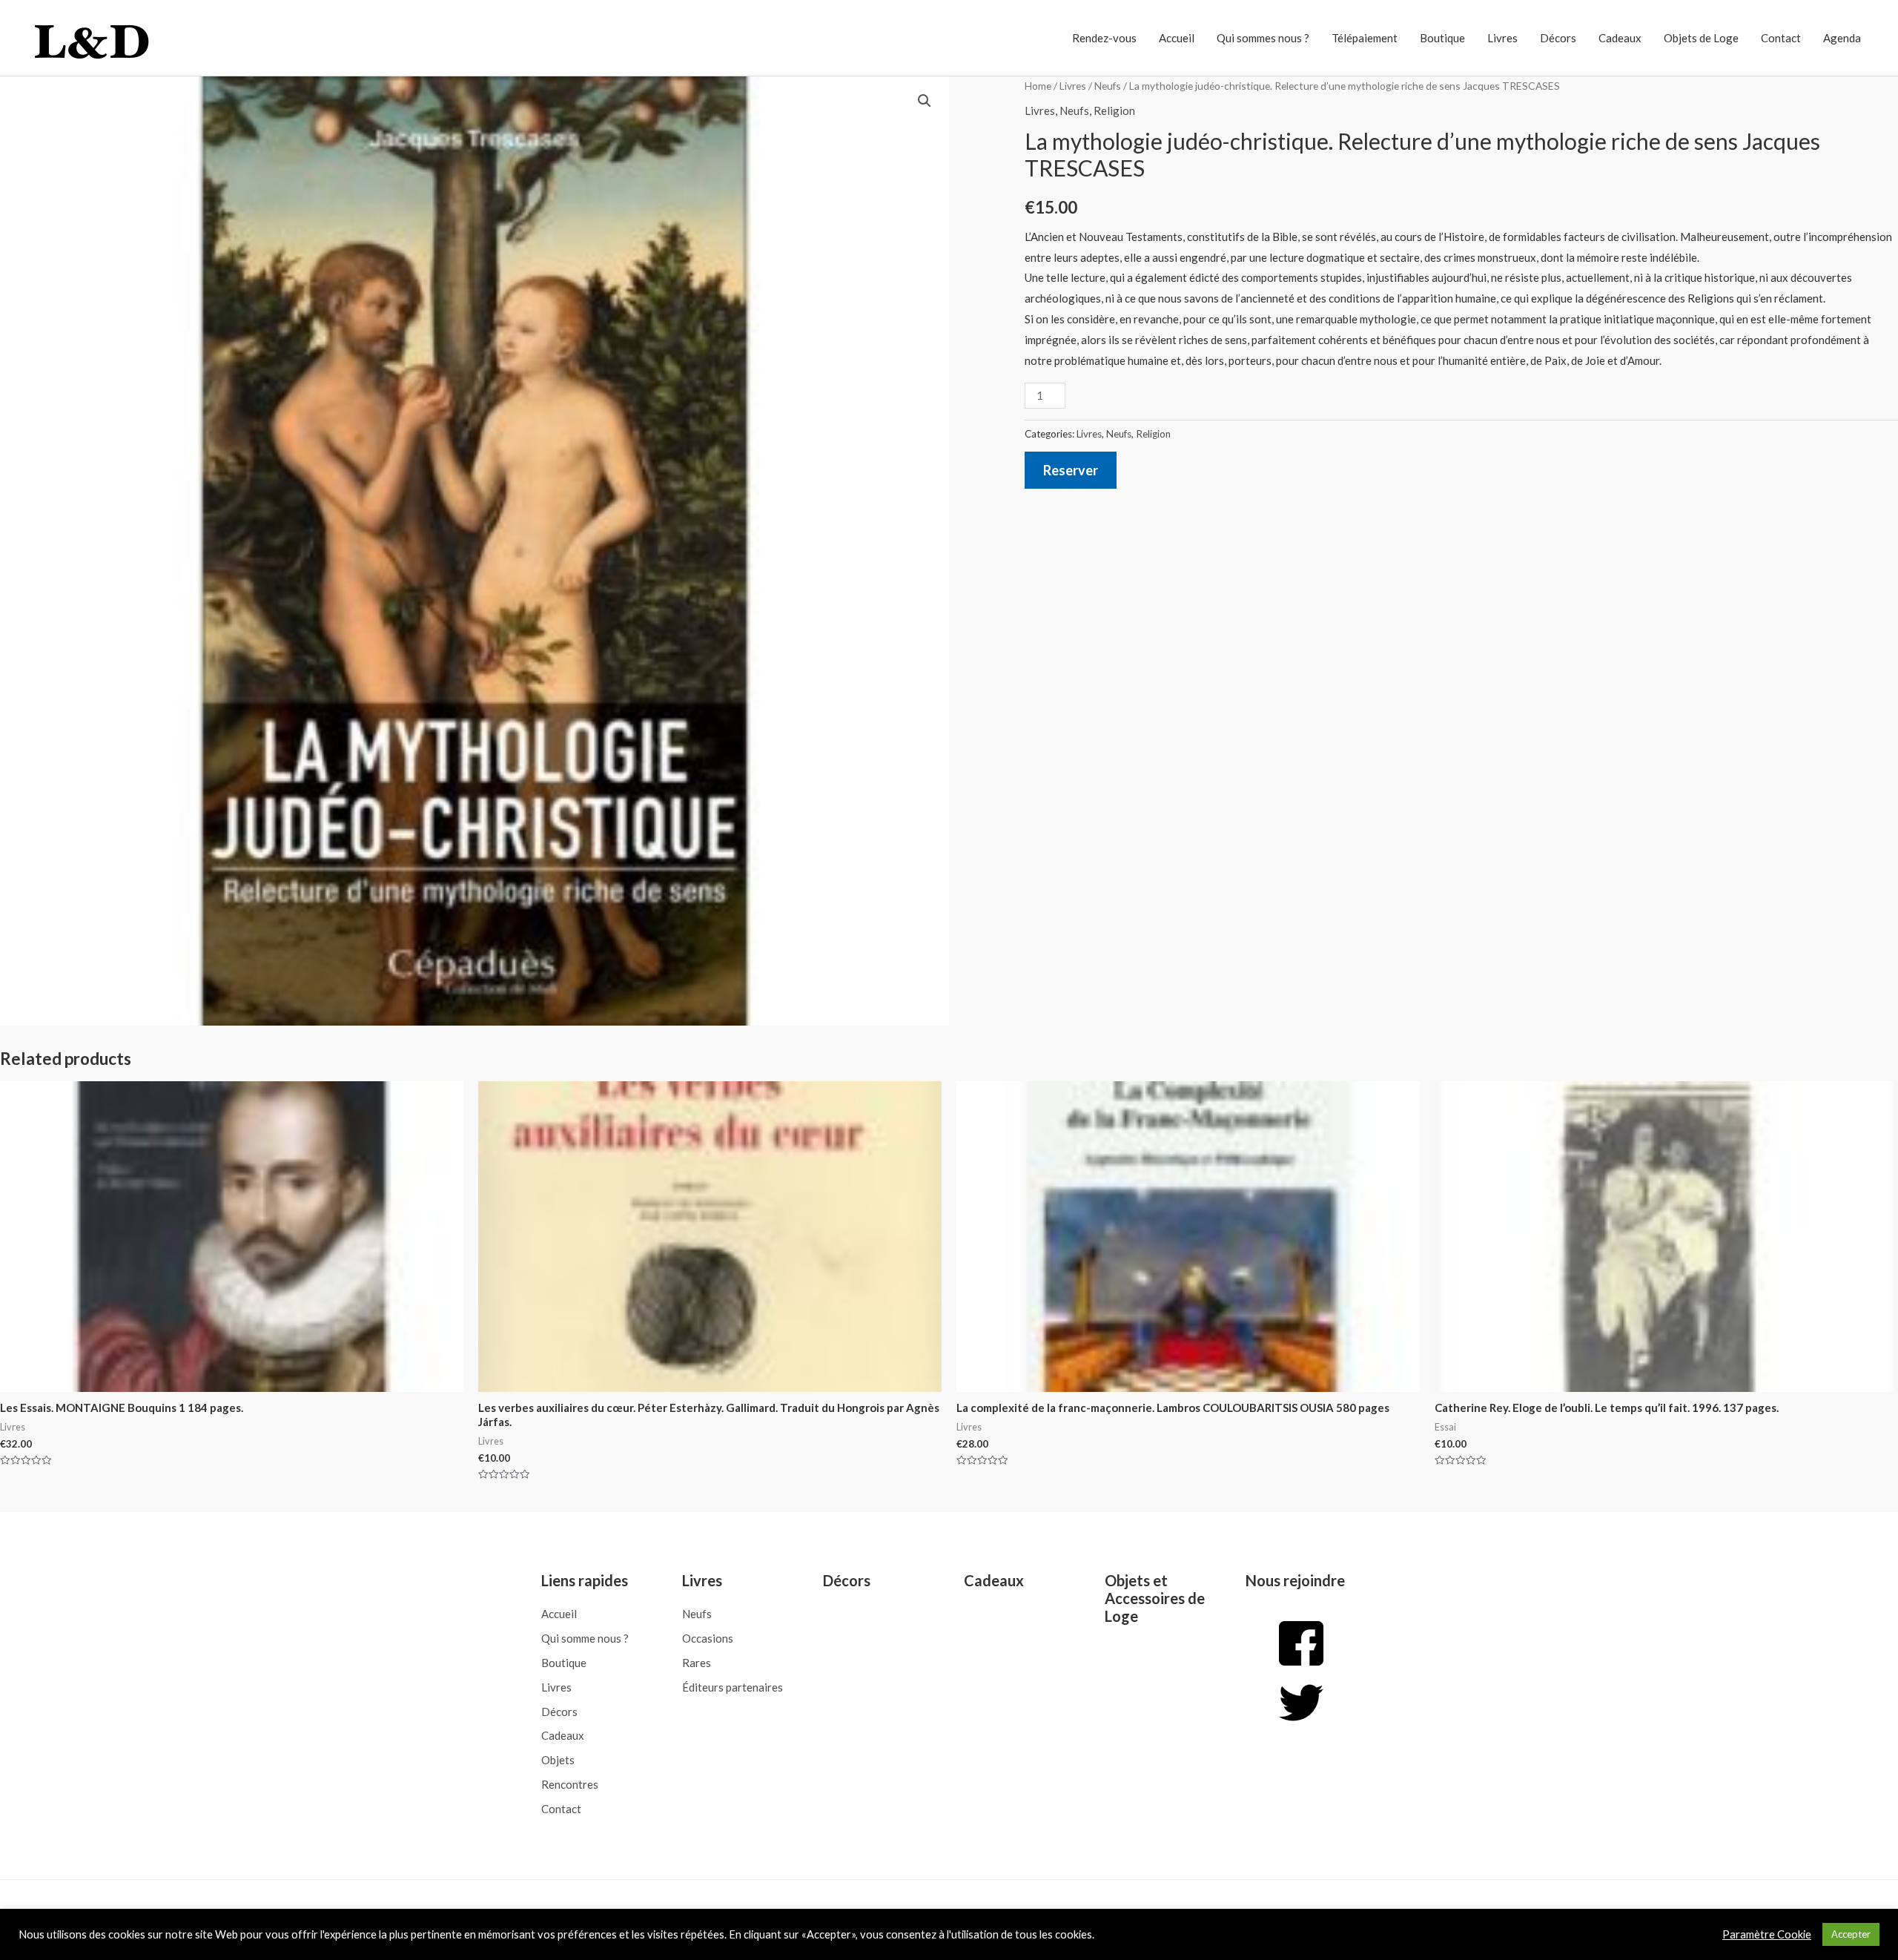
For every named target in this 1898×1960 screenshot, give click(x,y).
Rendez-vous (1104, 38)
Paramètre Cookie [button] (1767, 1934)
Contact (1781, 38)
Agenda (1842, 38)
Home (1038, 86)
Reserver (1071, 470)
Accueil (1177, 38)
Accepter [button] (1851, 1934)
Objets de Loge (1701, 38)
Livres (1502, 38)
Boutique (1442, 38)
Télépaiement (1365, 38)
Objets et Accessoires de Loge (1155, 1598)
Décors (1558, 38)
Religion (1114, 110)
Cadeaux (1620, 38)
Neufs (1108, 86)
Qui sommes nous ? (1263, 38)
